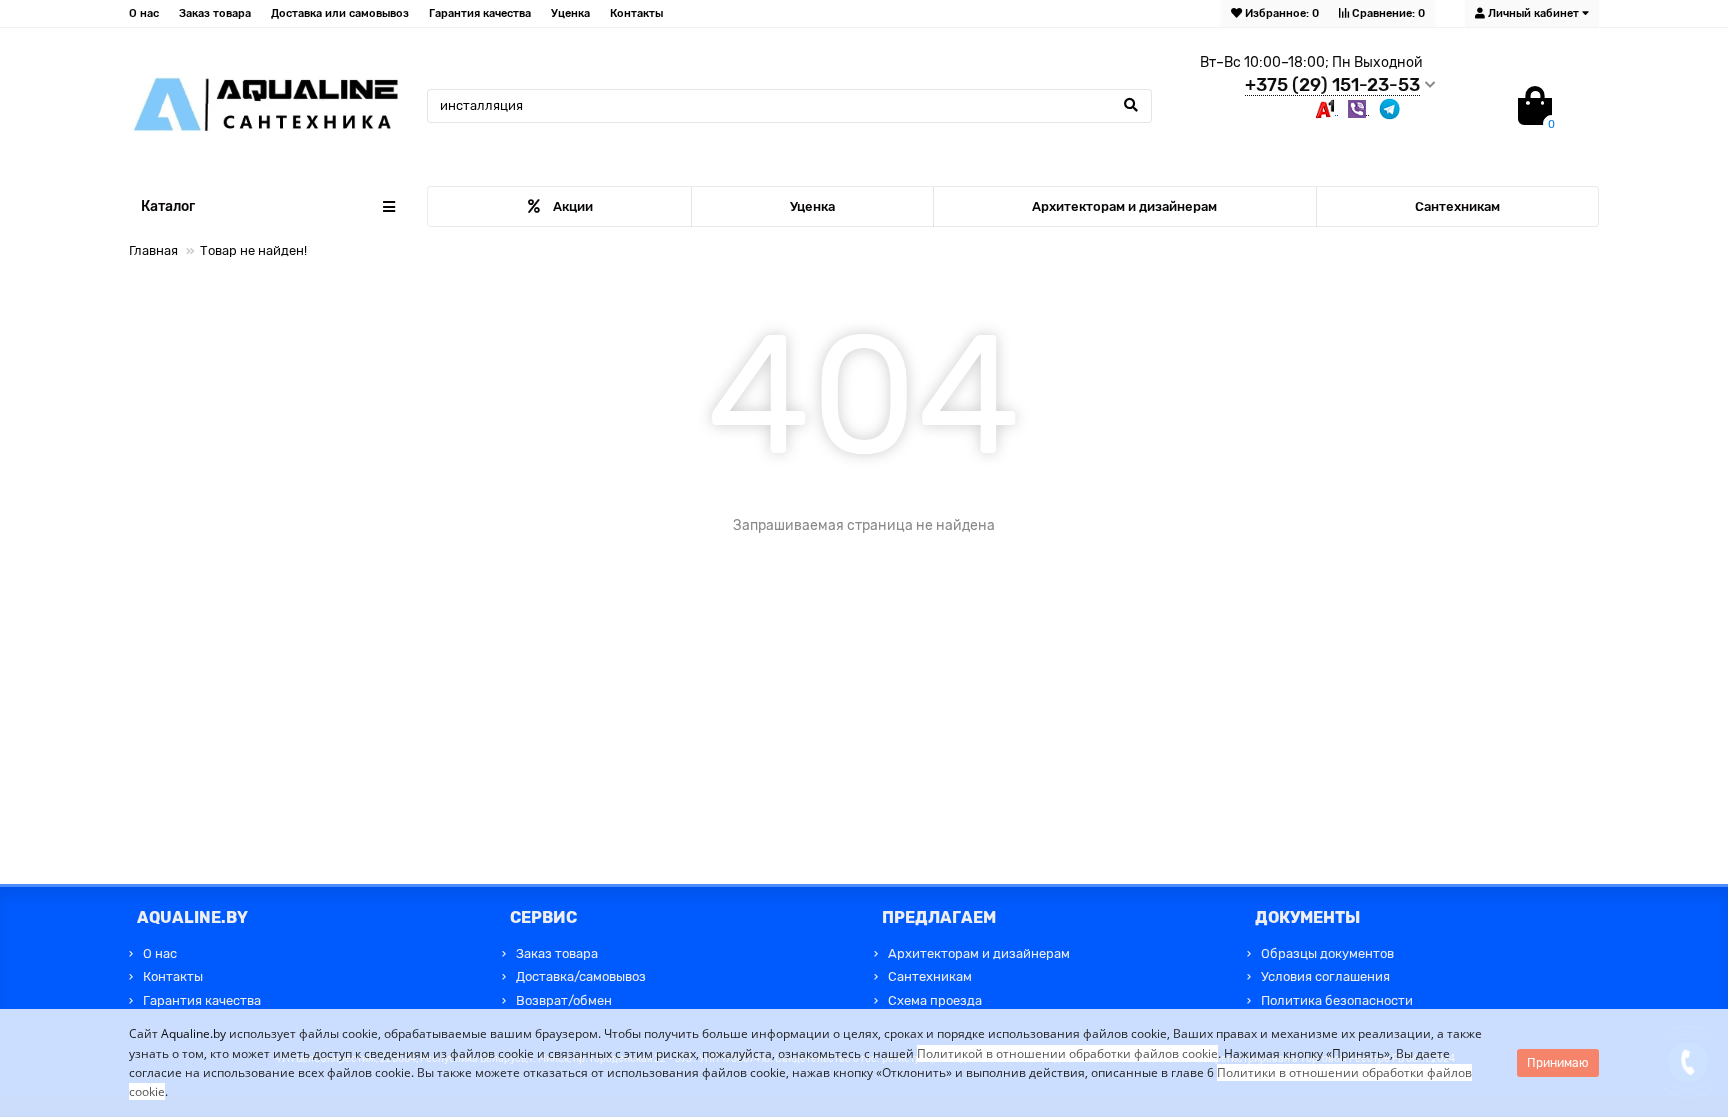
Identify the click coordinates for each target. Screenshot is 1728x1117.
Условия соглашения (1325, 976)
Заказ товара (215, 13)
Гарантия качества (480, 13)
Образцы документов (1327, 953)
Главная (153, 250)
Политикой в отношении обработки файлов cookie (1067, 1053)
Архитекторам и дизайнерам (1124, 206)
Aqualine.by (193, 1033)
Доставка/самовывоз (581, 976)
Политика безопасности (1337, 1000)
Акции (573, 206)
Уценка (570, 13)
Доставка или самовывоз (340, 13)
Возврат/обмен (564, 1000)
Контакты (636, 13)
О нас (144, 13)
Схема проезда (935, 1000)
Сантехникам (1457, 206)
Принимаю (1558, 1063)
